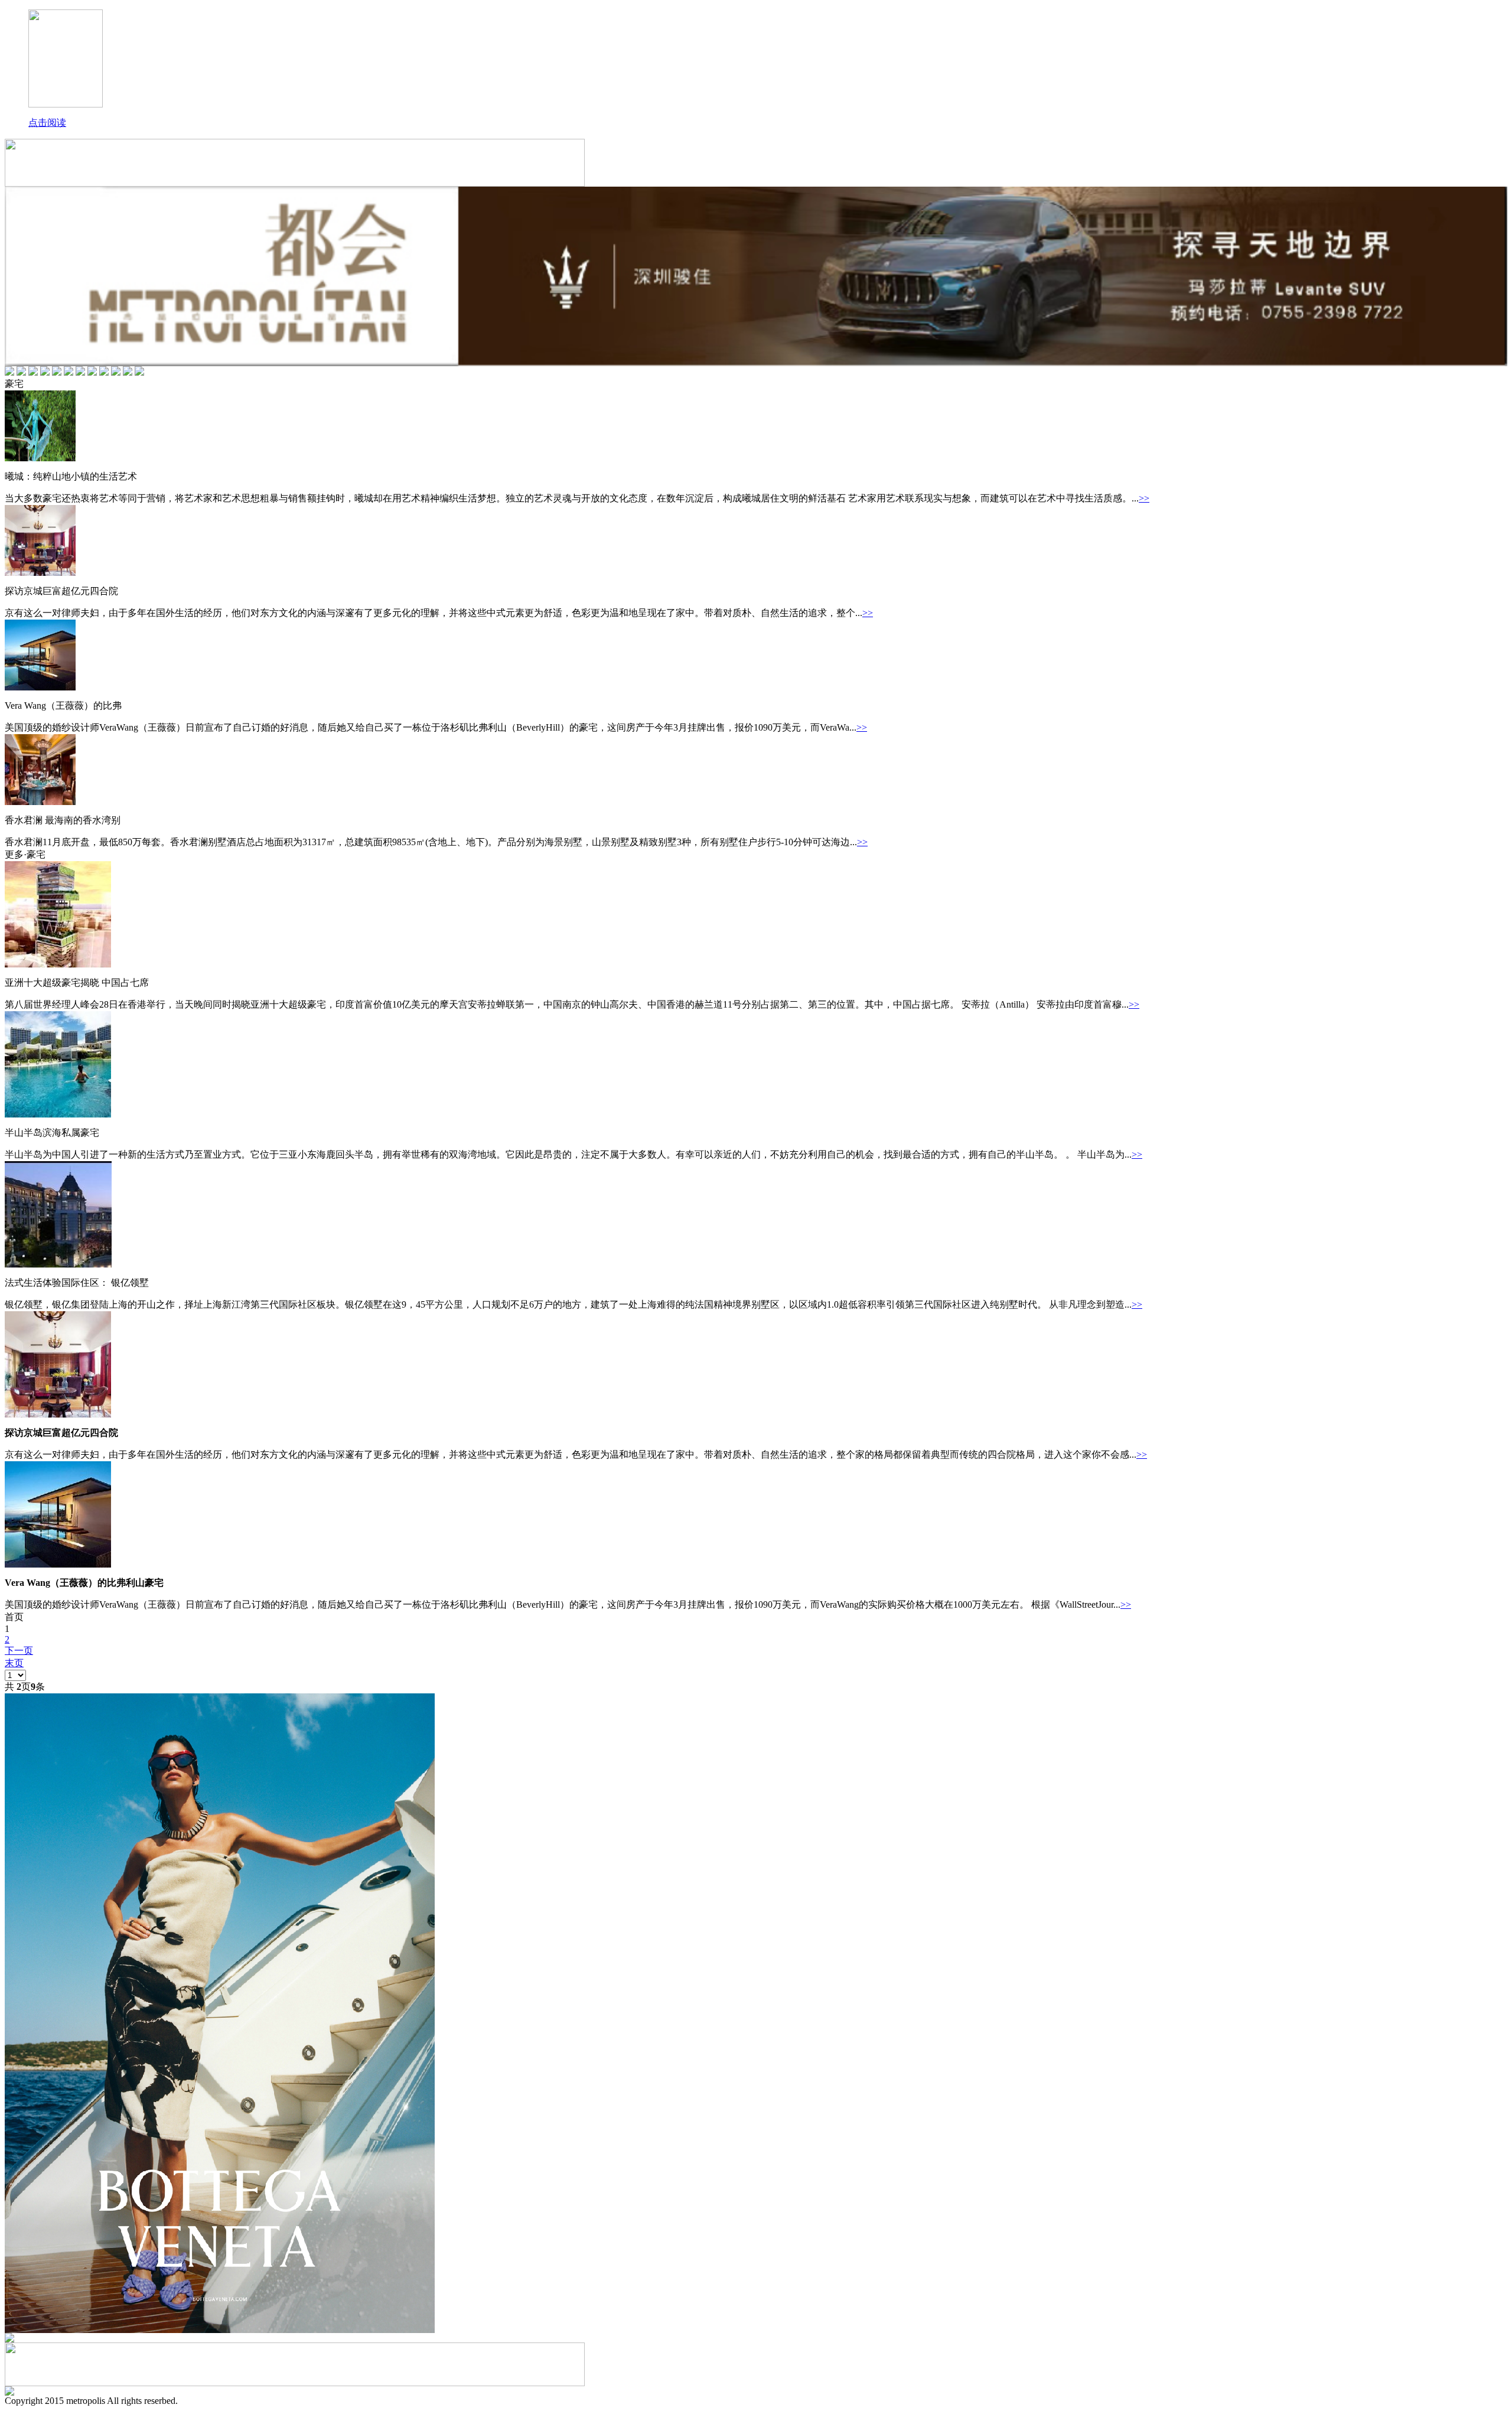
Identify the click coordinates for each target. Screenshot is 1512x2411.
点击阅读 (47, 123)
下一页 (19, 1651)
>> (1144, 498)
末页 (14, 1663)
